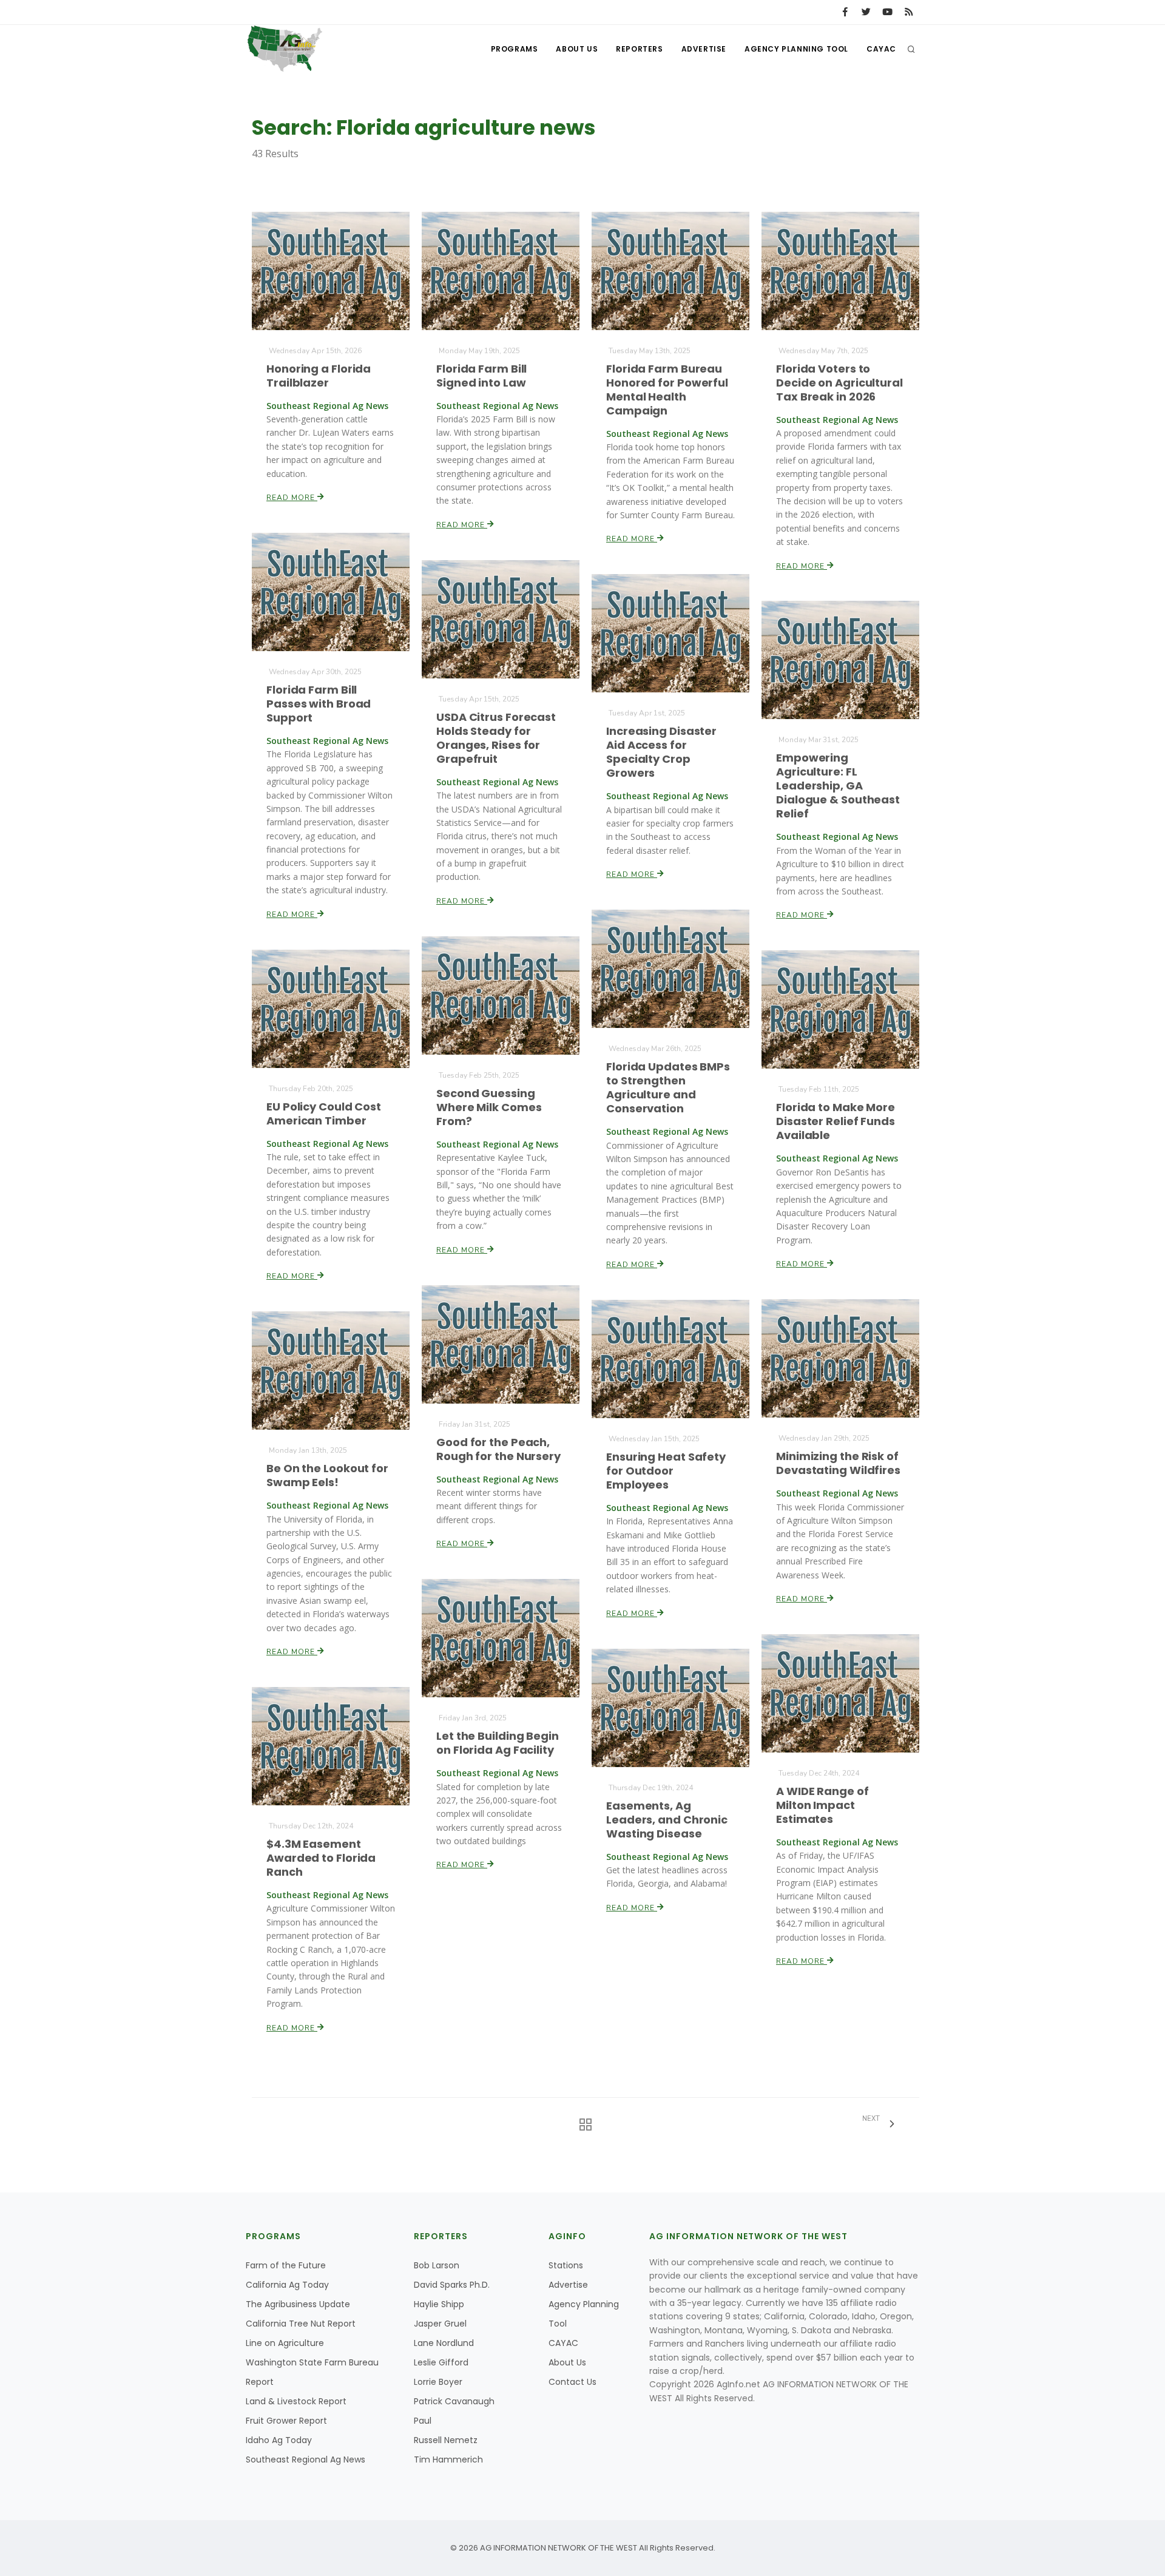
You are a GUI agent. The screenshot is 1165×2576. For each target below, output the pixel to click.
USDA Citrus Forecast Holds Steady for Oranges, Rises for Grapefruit (496, 738)
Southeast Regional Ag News (306, 2459)
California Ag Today (287, 2285)
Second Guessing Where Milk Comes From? (489, 1107)
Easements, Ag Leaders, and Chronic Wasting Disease (667, 1820)
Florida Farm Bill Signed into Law (481, 376)
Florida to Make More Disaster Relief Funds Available (836, 1121)
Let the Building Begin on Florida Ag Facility (498, 1743)
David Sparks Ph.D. (452, 2285)
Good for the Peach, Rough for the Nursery (498, 1449)
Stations (566, 2265)
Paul (423, 2421)
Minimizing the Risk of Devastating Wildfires (838, 1463)
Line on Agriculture (285, 2343)
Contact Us (572, 2382)
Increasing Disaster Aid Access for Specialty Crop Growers (661, 752)
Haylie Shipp (439, 2304)
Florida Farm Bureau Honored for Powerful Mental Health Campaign (667, 390)
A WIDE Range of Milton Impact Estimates (822, 1805)
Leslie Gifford (441, 2362)
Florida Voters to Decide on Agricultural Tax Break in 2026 (839, 383)
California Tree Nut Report (301, 2324)
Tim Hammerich (448, 2459)
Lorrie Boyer (438, 2382)
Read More (292, 498)
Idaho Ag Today (279, 2440)
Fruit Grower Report (286, 2421)
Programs (515, 49)
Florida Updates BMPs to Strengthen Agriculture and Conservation (668, 1087)
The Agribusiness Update (298, 2304)
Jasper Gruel (440, 2324)
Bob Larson (437, 2265)
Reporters (639, 49)
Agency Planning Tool (796, 49)
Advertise (704, 49)
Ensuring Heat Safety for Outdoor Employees (666, 1471)
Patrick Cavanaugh (454, 2401)
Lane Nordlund (444, 2343)
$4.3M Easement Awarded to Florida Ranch (321, 1858)
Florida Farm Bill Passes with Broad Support (319, 704)
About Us (577, 49)
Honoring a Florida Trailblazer (319, 376)
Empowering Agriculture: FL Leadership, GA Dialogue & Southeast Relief (838, 786)
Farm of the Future (286, 2265)
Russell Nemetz (446, 2440)
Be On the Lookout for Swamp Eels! (327, 1475)
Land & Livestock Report (296, 2401)
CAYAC (881, 49)
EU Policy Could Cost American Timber (324, 1114)
